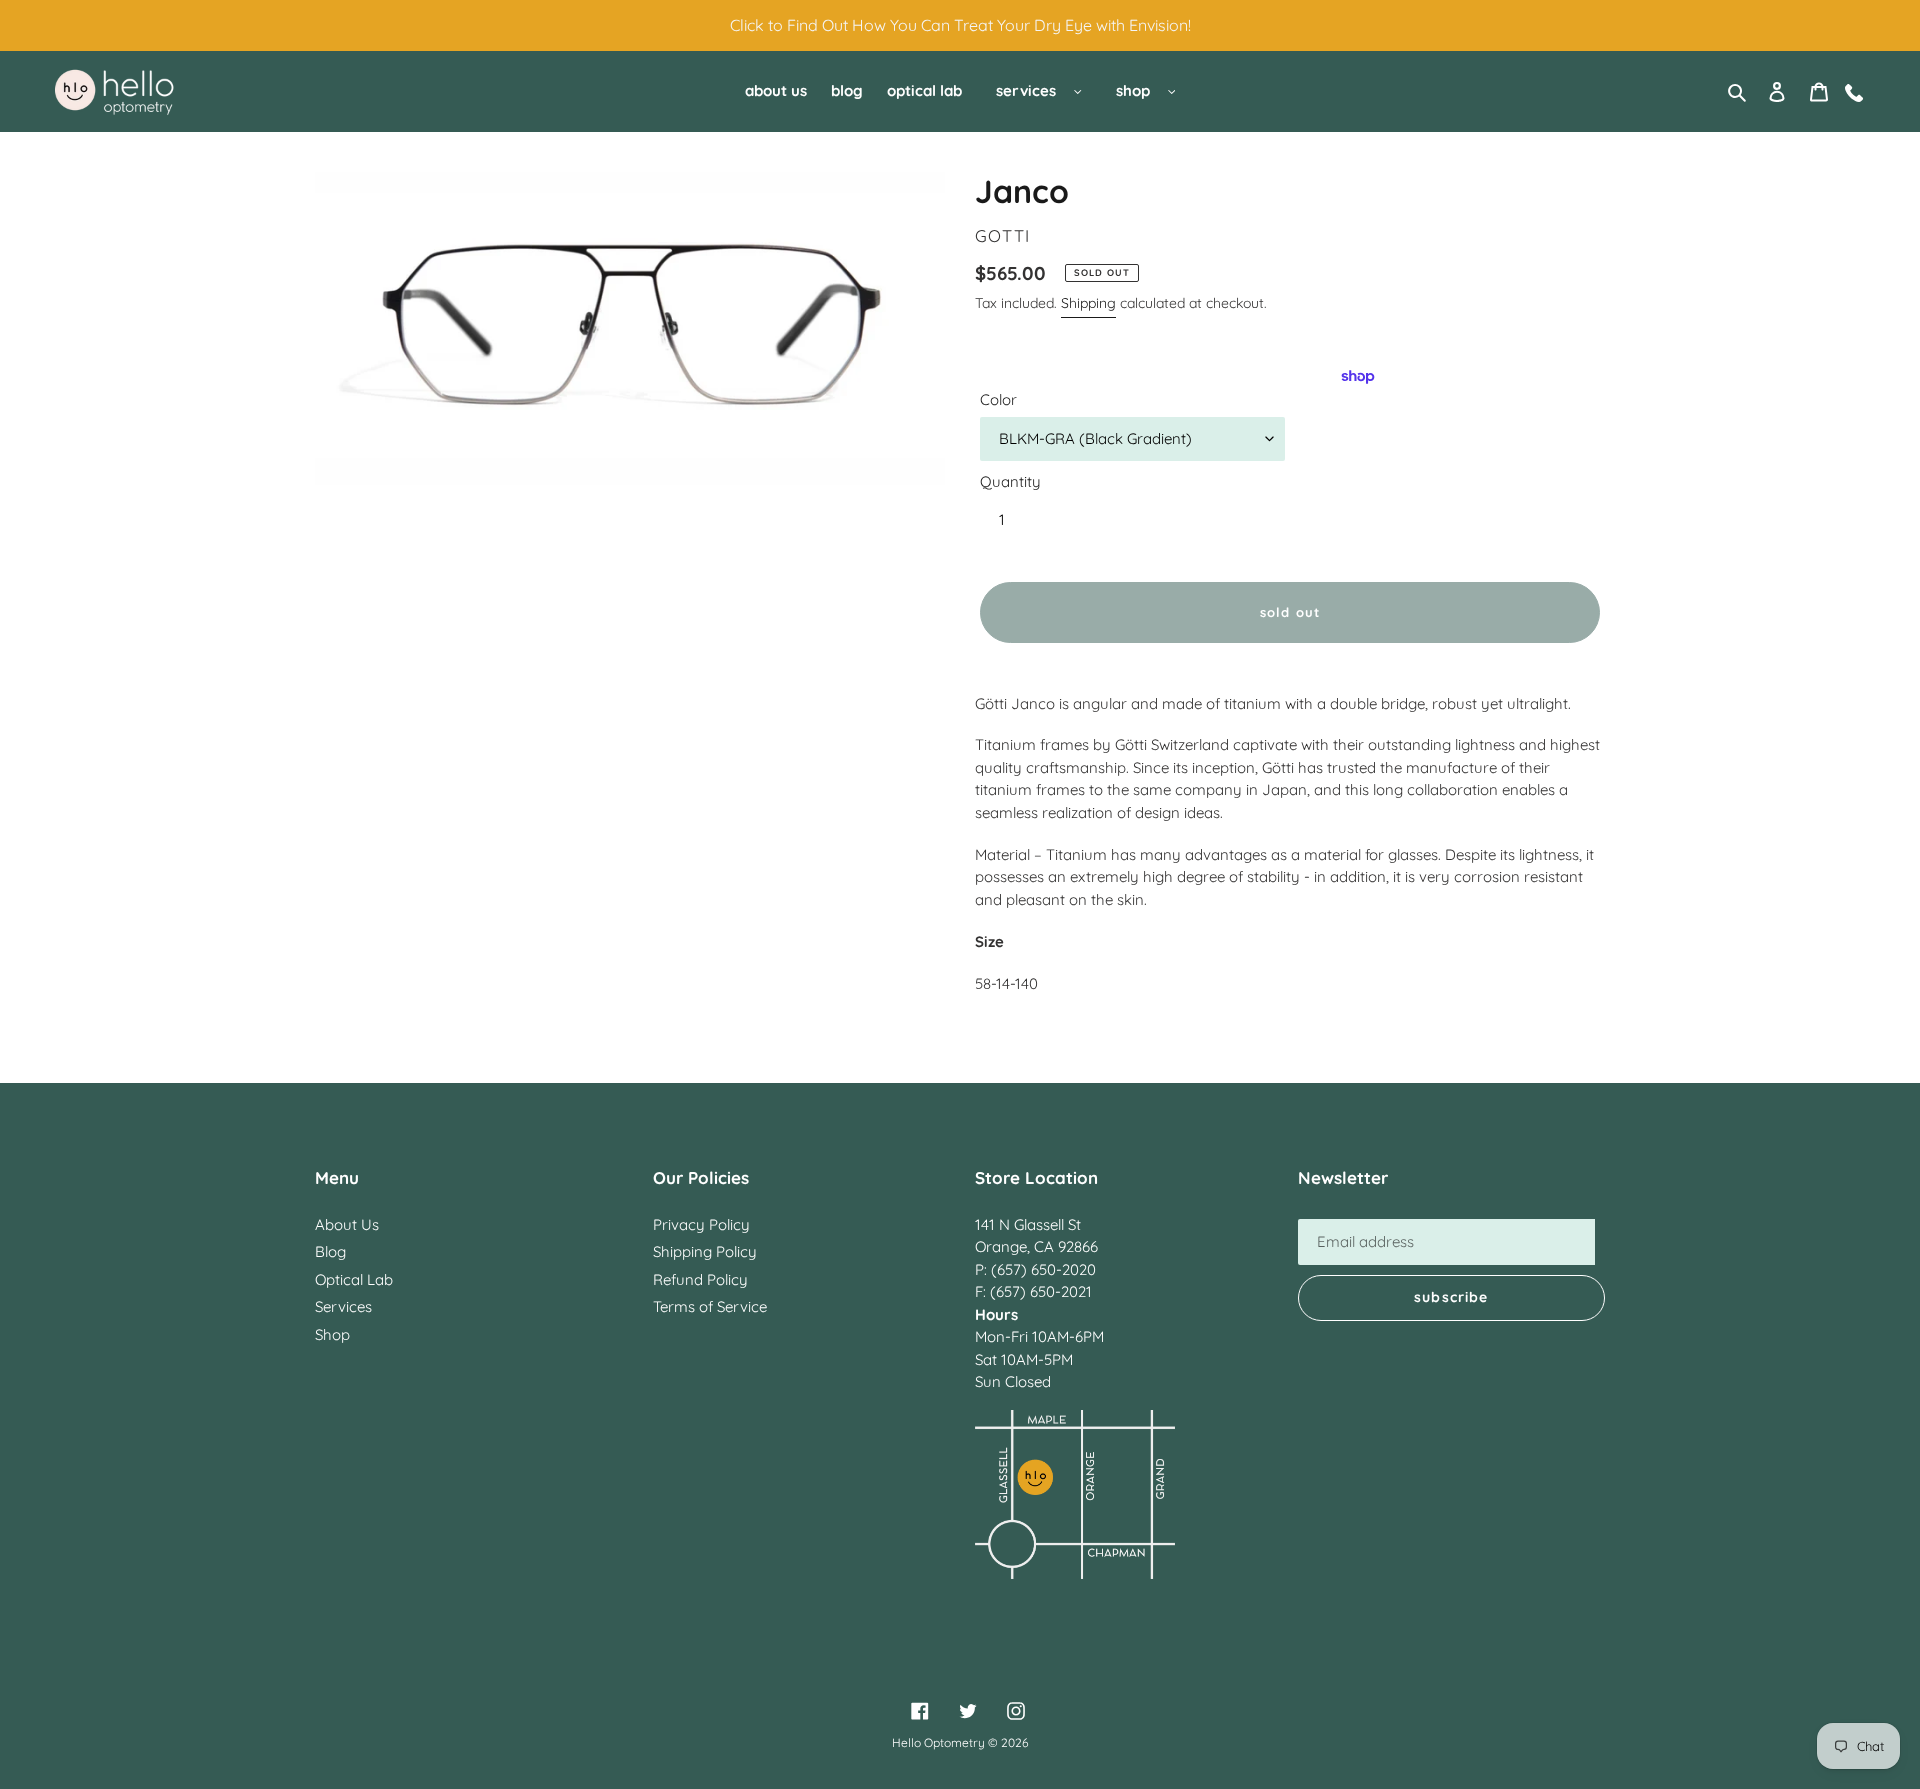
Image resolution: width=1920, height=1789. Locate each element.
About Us (347, 1224)
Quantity (1010, 481)
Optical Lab (354, 1279)
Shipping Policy (705, 1251)
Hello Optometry (938, 1742)
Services (343, 1306)
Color (998, 399)
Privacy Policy (701, 1224)
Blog (330, 1251)
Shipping (1088, 303)
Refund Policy (700, 1279)
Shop (332, 1334)
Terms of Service (710, 1306)
